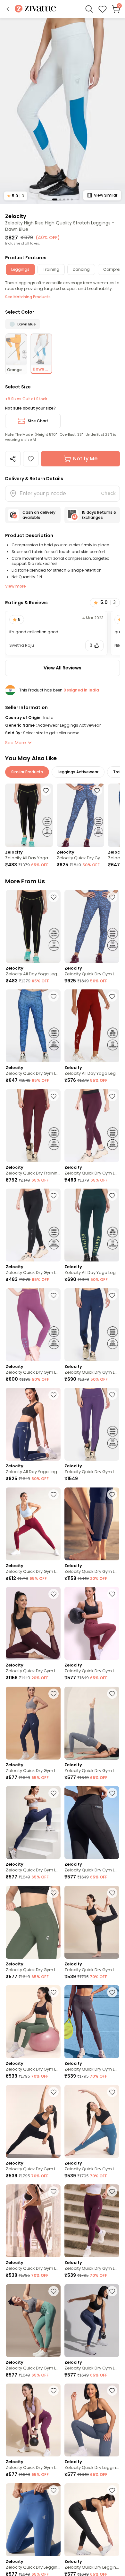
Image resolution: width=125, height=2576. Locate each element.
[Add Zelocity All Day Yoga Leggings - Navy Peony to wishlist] (54, 1395)
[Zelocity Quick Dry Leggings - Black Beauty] (92, 2520)
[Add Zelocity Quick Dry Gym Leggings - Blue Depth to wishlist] (112, 1495)
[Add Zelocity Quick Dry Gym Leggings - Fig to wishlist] (112, 1096)
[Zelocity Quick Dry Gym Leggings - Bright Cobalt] (33, 1026)
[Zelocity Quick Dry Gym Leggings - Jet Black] (33, 1225)
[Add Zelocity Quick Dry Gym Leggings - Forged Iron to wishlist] (112, 1992)
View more (16, 586)
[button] (8, 9)
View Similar (106, 195)
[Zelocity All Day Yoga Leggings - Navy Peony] (33, 1424)
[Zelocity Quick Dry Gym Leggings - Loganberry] (92, 1424)
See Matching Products (28, 297)
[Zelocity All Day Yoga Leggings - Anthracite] (29, 815)
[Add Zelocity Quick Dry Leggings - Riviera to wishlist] (54, 2490)
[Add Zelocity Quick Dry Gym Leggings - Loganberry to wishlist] (112, 1395)
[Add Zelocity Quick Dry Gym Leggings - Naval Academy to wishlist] (54, 1694)
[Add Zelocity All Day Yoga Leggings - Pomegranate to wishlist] (112, 996)
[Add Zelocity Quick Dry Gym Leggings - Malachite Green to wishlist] (54, 2291)
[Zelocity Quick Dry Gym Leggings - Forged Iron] (92, 2022)
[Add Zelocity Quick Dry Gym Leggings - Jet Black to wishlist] (54, 1196)
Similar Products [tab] (27, 772)
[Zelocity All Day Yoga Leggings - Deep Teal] (92, 1225)
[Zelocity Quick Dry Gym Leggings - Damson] (92, 2221)
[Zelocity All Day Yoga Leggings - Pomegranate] (92, 1026)
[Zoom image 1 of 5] (63, 111)
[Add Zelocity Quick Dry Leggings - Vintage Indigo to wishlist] (112, 2391)
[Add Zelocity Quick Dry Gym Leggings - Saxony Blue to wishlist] (112, 2092)
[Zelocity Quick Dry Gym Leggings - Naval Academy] (33, 1723)
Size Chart (38, 421)
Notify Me (85, 459)
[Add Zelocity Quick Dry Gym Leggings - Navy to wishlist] (112, 1295)
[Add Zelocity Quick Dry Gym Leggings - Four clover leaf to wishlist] (54, 1992)
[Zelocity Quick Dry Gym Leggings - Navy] (92, 1325)
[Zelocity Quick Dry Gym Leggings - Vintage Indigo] (92, 2321)
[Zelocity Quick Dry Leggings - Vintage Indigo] (92, 2420)
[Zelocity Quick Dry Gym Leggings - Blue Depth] (92, 1524)
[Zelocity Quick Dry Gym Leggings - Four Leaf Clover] (33, 1922)
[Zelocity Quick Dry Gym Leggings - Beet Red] (33, 1524)
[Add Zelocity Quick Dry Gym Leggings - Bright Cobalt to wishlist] (54, 996)
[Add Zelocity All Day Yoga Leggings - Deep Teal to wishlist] (112, 1196)
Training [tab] (51, 269)
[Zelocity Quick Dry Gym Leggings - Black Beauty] (92, 1823)
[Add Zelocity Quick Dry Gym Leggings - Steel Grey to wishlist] (112, 1694)
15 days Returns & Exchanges (99, 515)
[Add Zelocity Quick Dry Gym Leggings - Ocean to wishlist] (97, 791)
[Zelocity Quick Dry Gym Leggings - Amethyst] (33, 1325)
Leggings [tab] (20, 269)
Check (108, 493)
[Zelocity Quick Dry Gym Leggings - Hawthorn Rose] (92, 1623)
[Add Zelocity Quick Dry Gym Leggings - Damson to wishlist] (112, 2191)
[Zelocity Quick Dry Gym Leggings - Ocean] (81, 815)
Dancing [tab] (81, 269)
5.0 (16, 196)
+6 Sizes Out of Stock (26, 399)
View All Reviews (63, 668)
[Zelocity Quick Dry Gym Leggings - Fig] (92, 1126)
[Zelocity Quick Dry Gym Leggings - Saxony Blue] (92, 2121)
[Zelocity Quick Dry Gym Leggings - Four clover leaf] (33, 2022)
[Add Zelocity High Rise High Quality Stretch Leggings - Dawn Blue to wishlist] (31, 459)
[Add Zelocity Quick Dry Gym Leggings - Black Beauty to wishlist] (112, 1793)
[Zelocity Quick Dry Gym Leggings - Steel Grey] (92, 1723)
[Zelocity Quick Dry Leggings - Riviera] (33, 2520)
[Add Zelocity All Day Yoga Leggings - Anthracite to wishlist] (46, 791)
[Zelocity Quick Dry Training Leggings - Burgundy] (33, 1126)
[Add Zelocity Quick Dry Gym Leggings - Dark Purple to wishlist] (54, 2391)
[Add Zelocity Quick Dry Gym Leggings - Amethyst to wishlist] (54, 1295)
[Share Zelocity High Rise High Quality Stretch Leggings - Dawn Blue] (13, 459)
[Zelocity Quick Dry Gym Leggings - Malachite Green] (33, 2321)
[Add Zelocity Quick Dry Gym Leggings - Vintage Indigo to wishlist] (112, 2291)
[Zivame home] (35, 9)
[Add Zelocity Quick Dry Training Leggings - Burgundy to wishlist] (54, 1096)
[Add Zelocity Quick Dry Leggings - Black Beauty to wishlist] (112, 2490)
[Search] (89, 9)
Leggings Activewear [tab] (78, 772)
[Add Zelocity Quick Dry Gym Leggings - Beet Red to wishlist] (54, 1495)
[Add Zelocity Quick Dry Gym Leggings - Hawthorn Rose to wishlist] (112, 1594)
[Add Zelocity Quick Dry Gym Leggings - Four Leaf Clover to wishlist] (54, 1893)
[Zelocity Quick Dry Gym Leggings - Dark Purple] (33, 2420)
